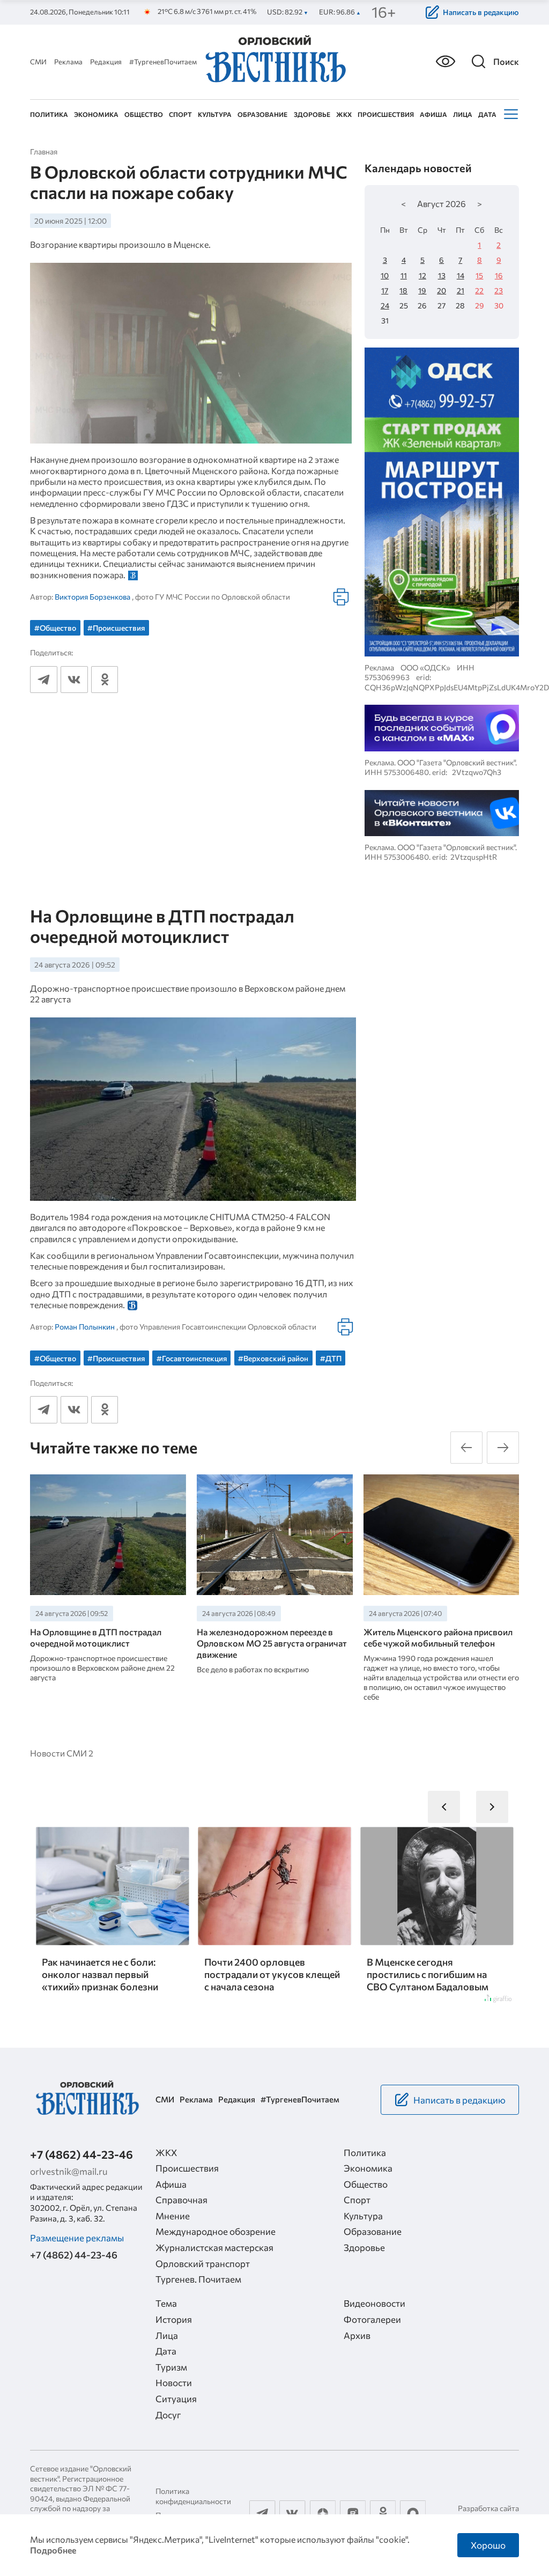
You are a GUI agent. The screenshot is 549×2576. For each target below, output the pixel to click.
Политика (49, 114)
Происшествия (386, 114)
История (174, 2319)
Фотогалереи (372, 2319)
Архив (357, 2335)
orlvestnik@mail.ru (69, 2171)
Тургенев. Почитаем (198, 2279)
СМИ (38, 62)
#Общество (55, 628)
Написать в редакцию (481, 12)
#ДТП (331, 1358)
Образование (262, 114)
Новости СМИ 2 (62, 1753)
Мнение (173, 2216)
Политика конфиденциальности (193, 2496)
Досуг (168, 2415)
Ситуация (176, 2398)
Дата (487, 114)
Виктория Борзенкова (92, 597)
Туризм (171, 2367)
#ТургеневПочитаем (163, 62)
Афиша (433, 114)
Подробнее (53, 2550)
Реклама (68, 62)
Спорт (180, 114)
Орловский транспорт (203, 2263)
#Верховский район (273, 1358)
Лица (463, 114)
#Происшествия (116, 628)
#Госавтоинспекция (192, 1358)
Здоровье (312, 114)
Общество (144, 114)
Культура (215, 114)
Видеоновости (374, 2303)
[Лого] (274, 60)
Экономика (96, 114)
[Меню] (510, 114)
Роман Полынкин (85, 1327)
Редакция (106, 62)
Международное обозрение (216, 2231)
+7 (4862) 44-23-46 (81, 2154)
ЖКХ (344, 114)
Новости (174, 2382)
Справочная (181, 2199)
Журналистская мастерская (214, 2247)
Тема (166, 2303)
